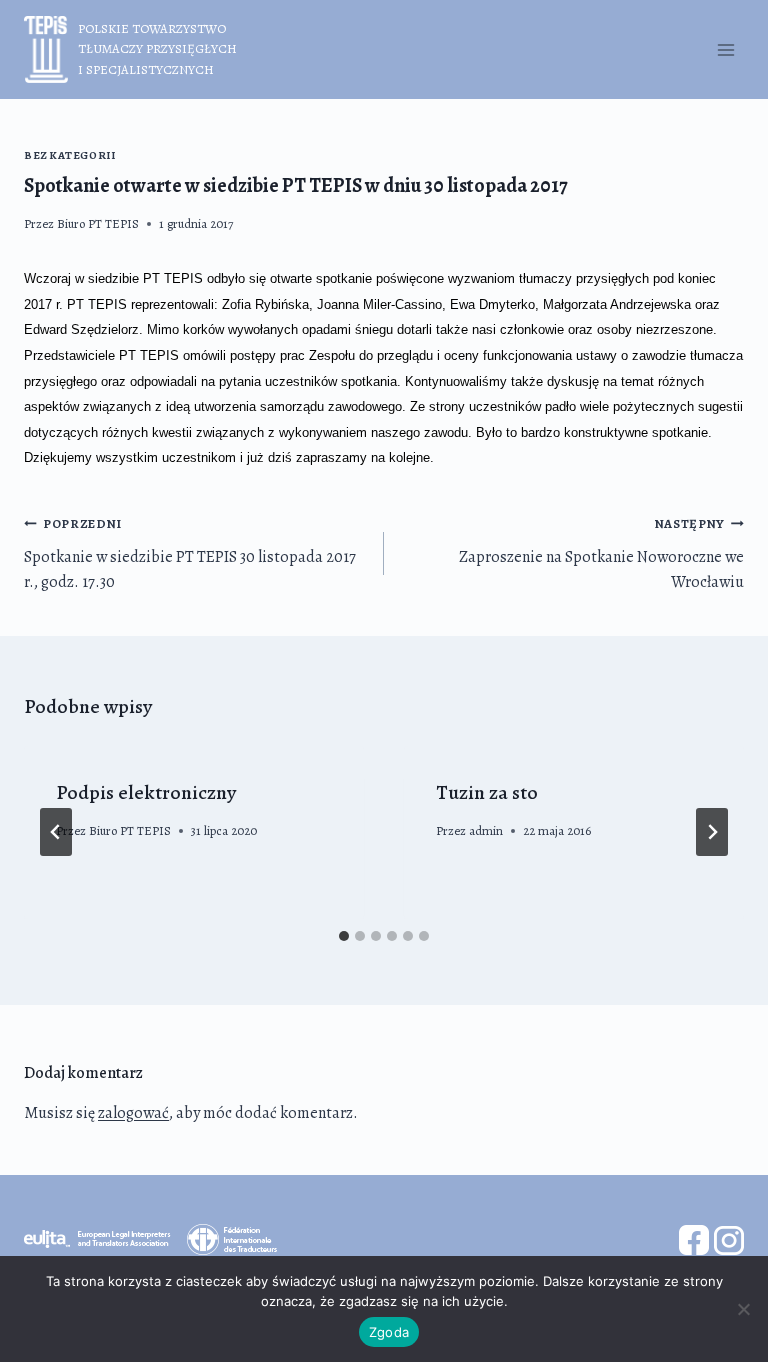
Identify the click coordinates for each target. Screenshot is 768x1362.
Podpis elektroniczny (146, 792)
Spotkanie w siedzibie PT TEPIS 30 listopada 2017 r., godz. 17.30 (190, 554)
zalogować (133, 1113)
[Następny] (712, 832)
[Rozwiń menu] (725, 49)
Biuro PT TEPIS (98, 223)
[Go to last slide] (56, 832)
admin (486, 830)
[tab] (344, 936)
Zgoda (389, 1332)
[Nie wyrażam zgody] (743, 1309)
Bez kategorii (69, 155)
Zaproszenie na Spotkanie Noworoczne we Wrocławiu (601, 554)
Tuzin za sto (487, 792)
